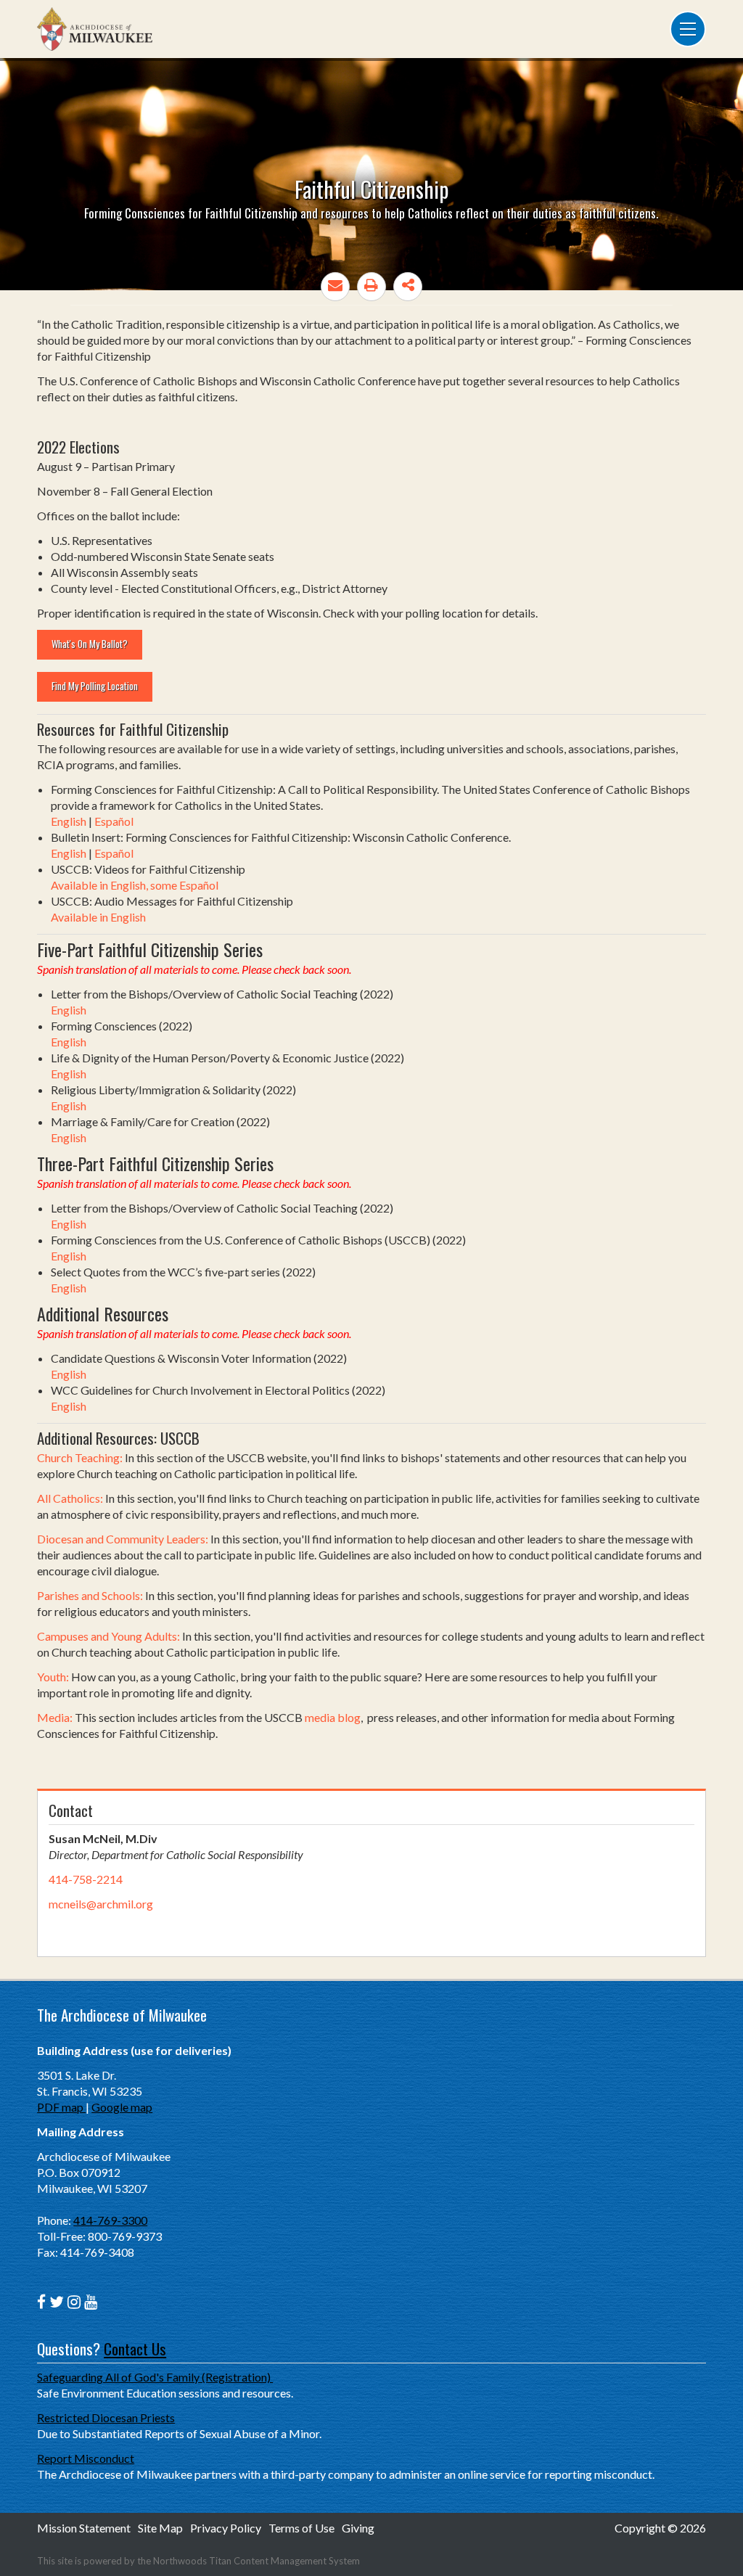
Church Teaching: (80, 1457)
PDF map (61, 2107)
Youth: (53, 1677)
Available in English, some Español (135, 885)
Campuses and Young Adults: (108, 1636)
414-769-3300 (110, 2220)
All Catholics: (70, 1498)
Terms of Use (301, 2528)
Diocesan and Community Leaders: (123, 1539)
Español (114, 821)
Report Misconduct (86, 2458)
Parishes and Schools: (90, 1595)
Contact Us (135, 2349)
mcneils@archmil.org (101, 1904)
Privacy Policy (226, 2528)
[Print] (371, 287)
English (69, 821)
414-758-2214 (86, 1879)
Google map (122, 2107)
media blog (333, 1717)
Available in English (98, 917)
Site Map (160, 2528)
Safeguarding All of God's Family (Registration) (155, 2377)
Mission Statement (84, 2528)
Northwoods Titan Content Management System (256, 2561)
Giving (358, 2528)
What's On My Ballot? (90, 644)
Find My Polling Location (95, 686)
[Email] (335, 287)
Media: (56, 1717)
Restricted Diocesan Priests (106, 2417)
